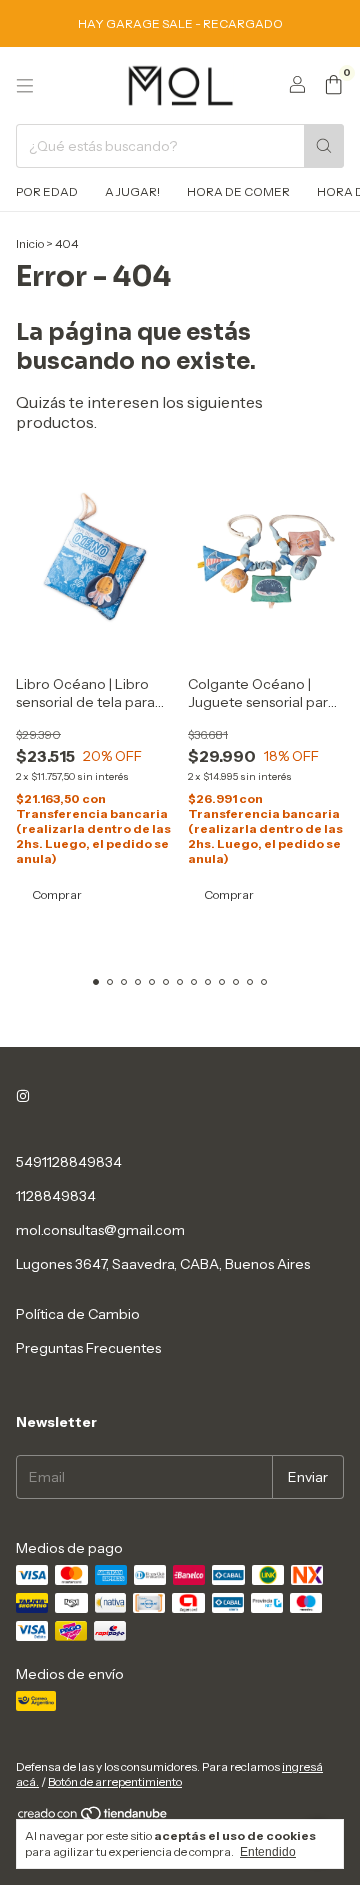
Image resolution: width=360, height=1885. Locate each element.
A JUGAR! (132, 191)
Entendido (268, 1852)
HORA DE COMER (238, 191)
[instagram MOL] (23, 1096)
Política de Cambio (78, 1314)
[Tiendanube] (93, 1817)
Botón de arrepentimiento (115, 1781)
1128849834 (56, 1196)
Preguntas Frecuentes (88, 1348)
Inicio (30, 243)
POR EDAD (47, 191)
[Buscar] (324, 146)
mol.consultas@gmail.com (100, 1230)
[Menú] (25, 86)
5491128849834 (69, 1162)
